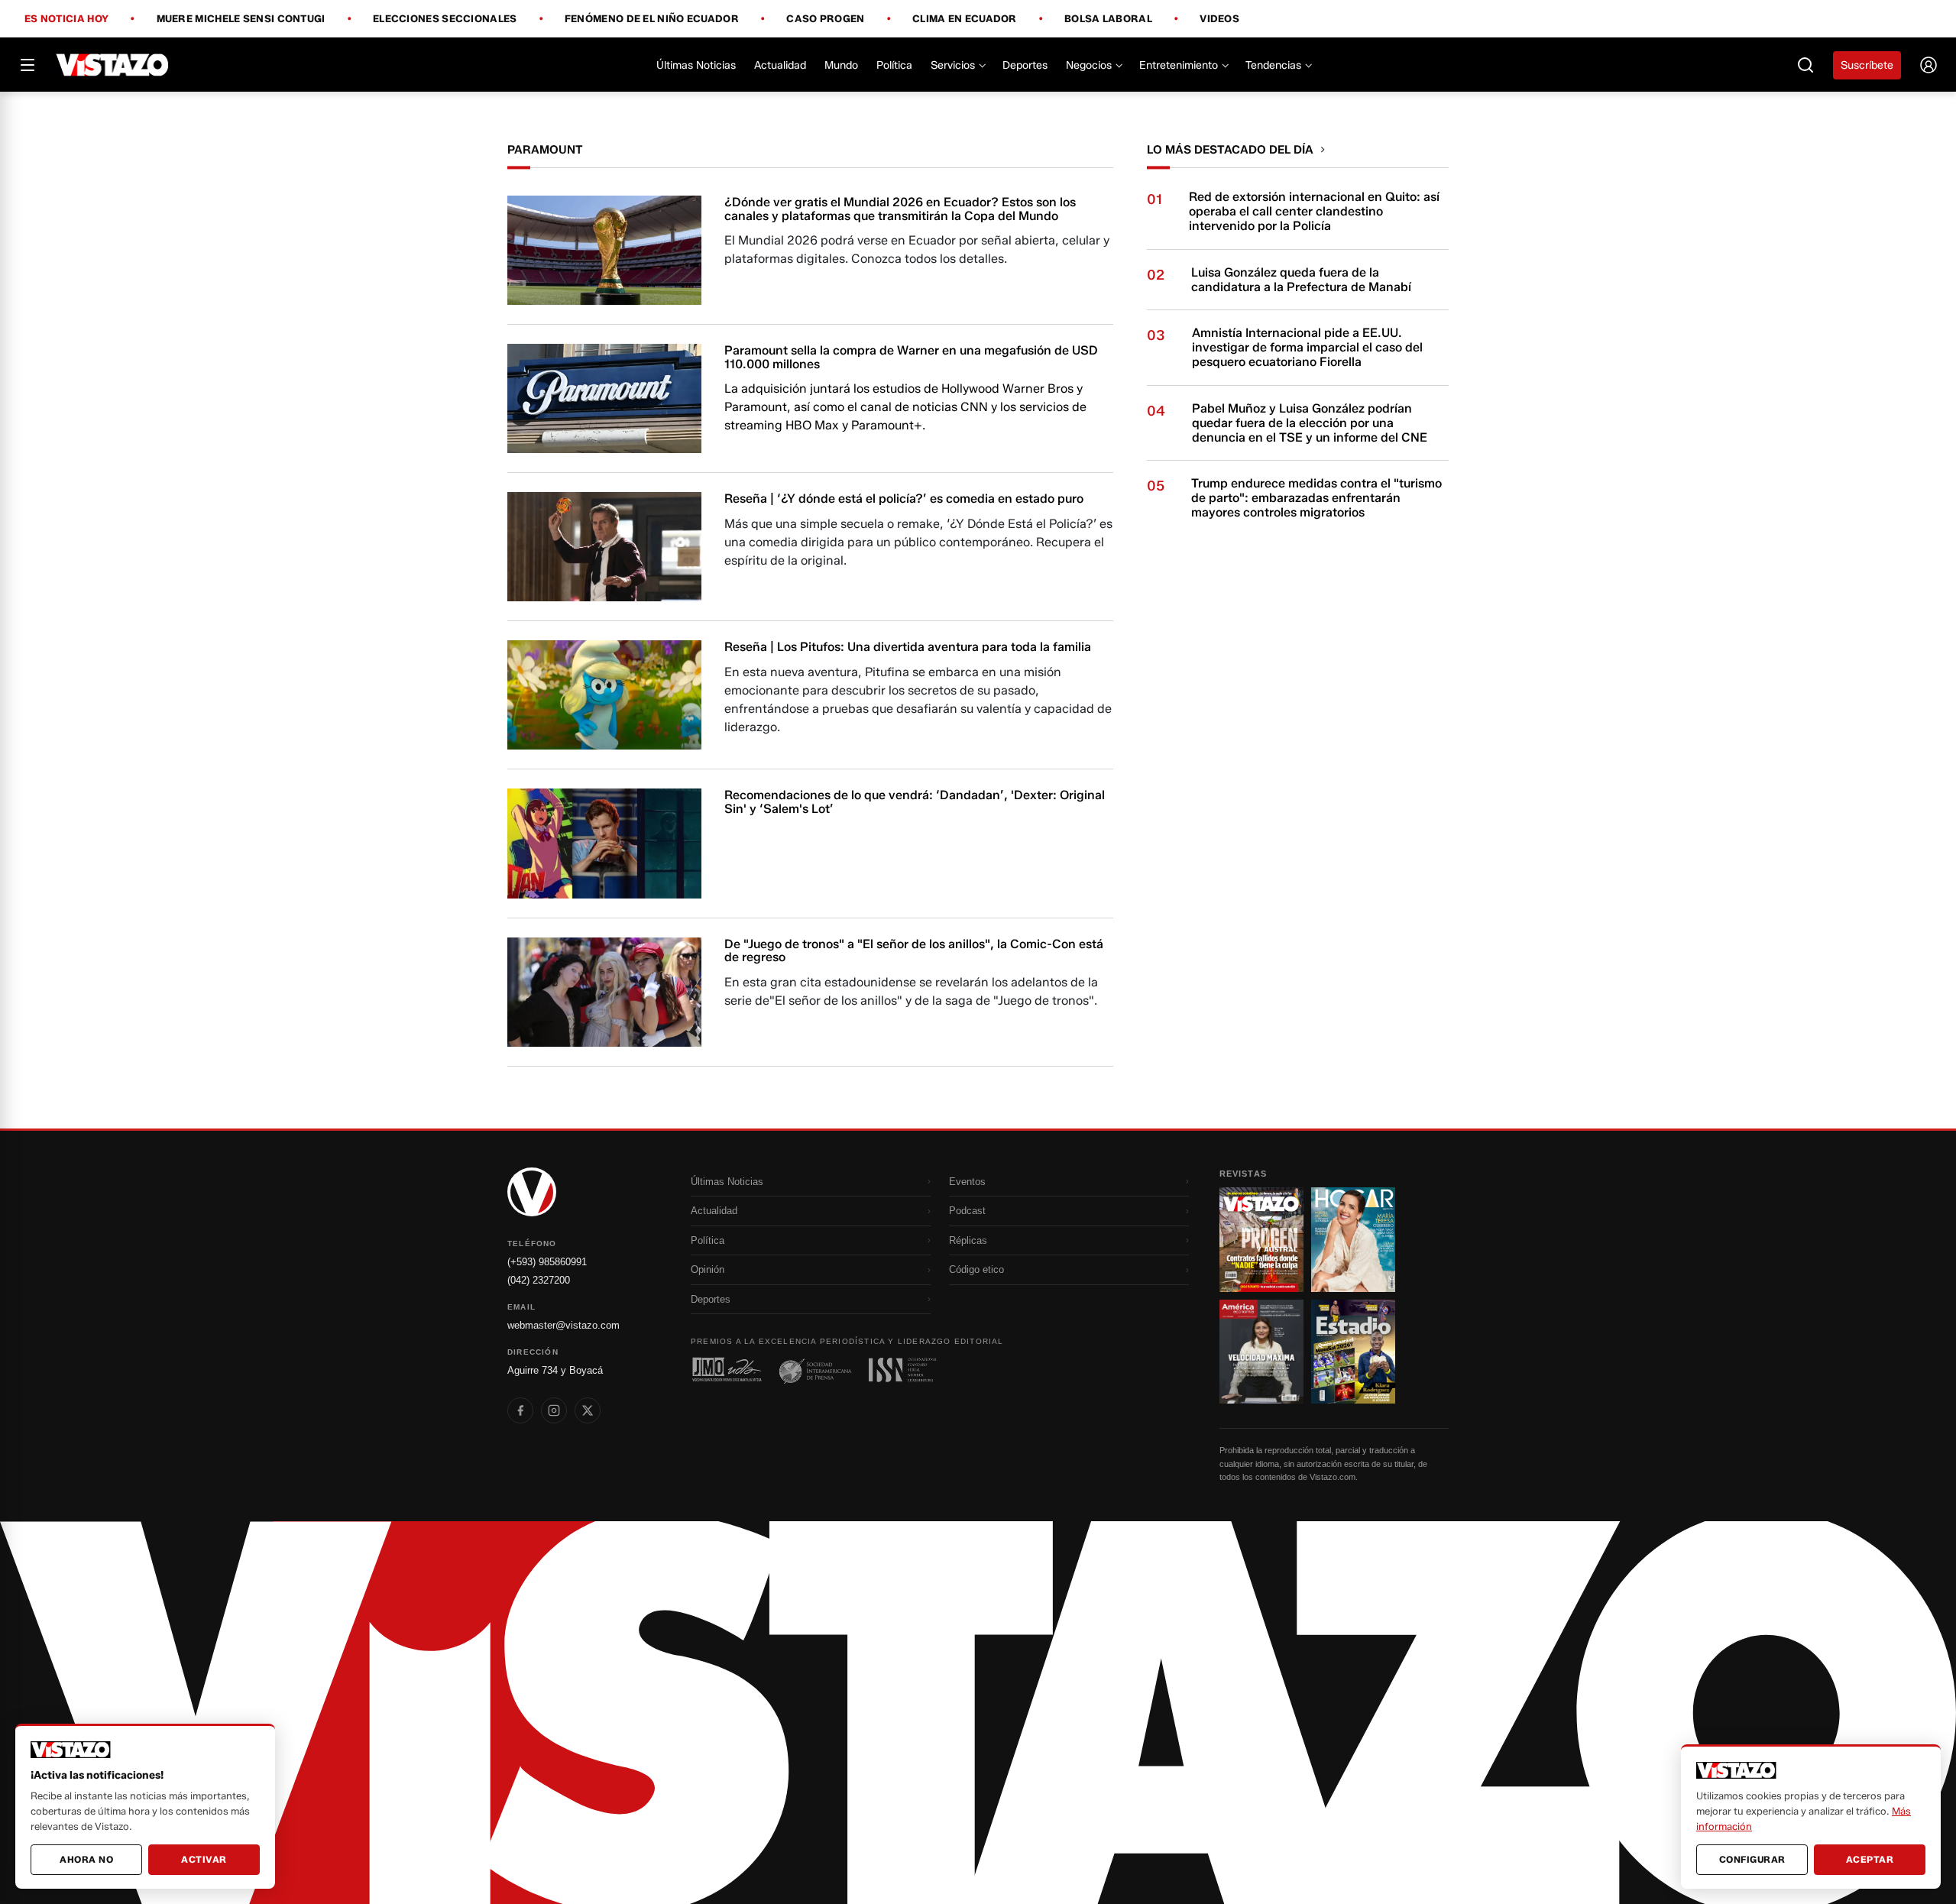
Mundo (841, 65)
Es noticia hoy (66, 19)
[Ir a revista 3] (1261, 1352)
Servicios (953, 65)
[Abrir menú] (28, 65)
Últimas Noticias (696, 65)
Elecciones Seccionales (445, 19)
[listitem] (520, 1410)
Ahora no (86, 1859)
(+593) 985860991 (547, 1262)
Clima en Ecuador (965, 19)
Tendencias (1273, 65)
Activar (204, 1859)
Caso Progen (825, 19)
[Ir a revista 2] (1353, 1239)
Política (894, 65)
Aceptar (1870, 1859)
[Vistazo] (113, 65)
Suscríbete (1867, 65)
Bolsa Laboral (1108, 19)
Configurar (1752, 1859)
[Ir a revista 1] (1261, 1239)
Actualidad (780, 65)
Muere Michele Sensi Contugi (241, 19)
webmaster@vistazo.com (563, 1325)
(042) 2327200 (539, 1280)
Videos (1219, 19)
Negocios (1089, 65)
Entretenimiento (1179, 65)
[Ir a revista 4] (1353, 1352)
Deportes (1025, 65)
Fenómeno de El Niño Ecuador (652, 19)
